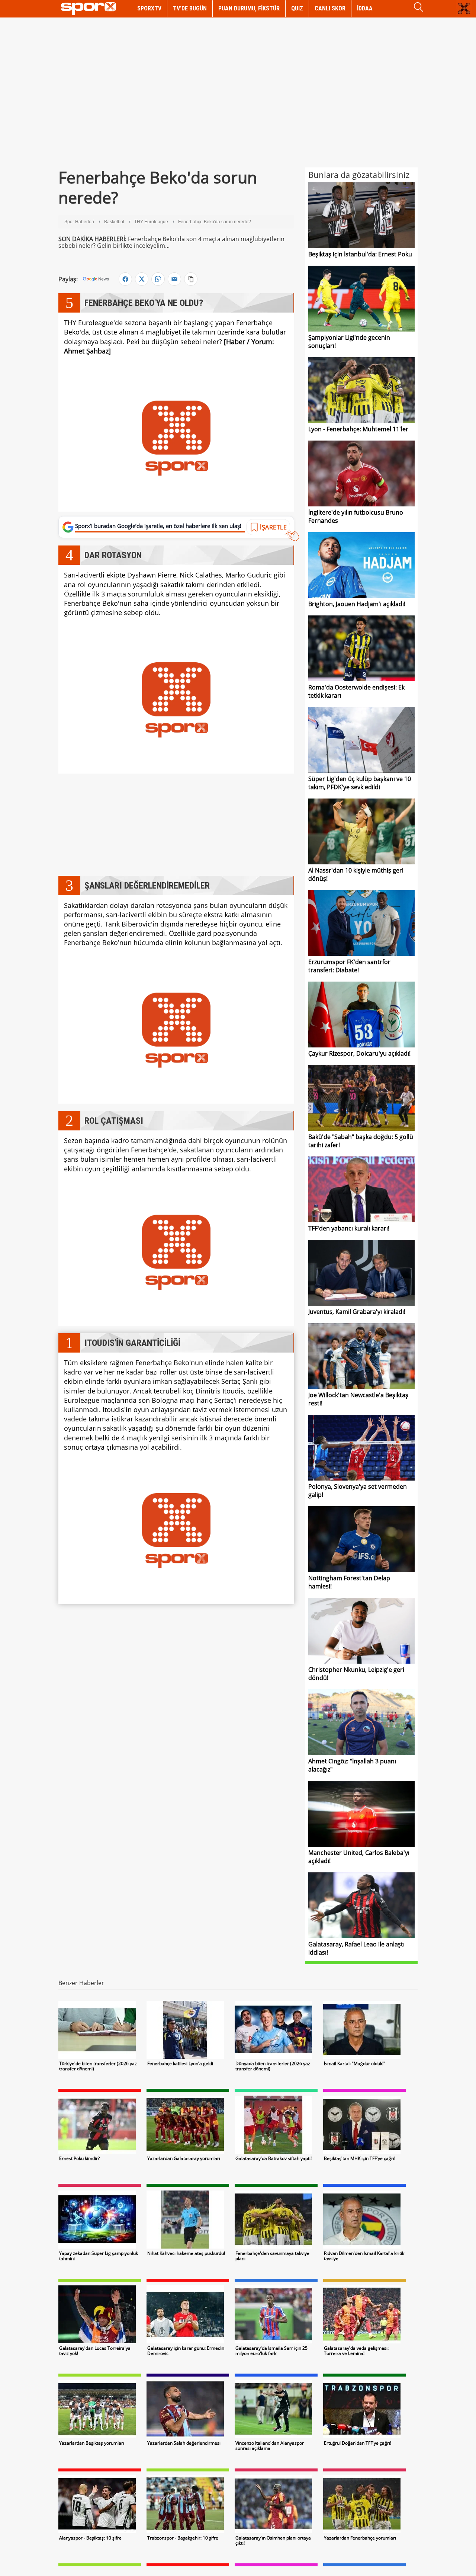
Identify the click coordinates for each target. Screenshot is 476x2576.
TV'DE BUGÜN (190, 8)
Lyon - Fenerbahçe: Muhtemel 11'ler (358, 429)
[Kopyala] (191, 279)
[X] (142, 279)
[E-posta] (174, 279)
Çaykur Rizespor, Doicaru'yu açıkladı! (359, 1053)
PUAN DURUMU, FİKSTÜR (249, 8)
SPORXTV (149, 8)
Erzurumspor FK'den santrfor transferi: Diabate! (349, 966)
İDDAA (365, 8)
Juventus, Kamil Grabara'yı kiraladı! (357, 1312)
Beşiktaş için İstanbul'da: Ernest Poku (360, 254)
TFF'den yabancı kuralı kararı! (349, 1228)
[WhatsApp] (158, 279)
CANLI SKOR (330, 8)
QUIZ (297, 8)
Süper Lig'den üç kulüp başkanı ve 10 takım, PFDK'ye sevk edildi (360, 783)
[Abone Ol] (96, 279)
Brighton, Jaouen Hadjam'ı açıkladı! (357, 604)
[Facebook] (125, 279)
